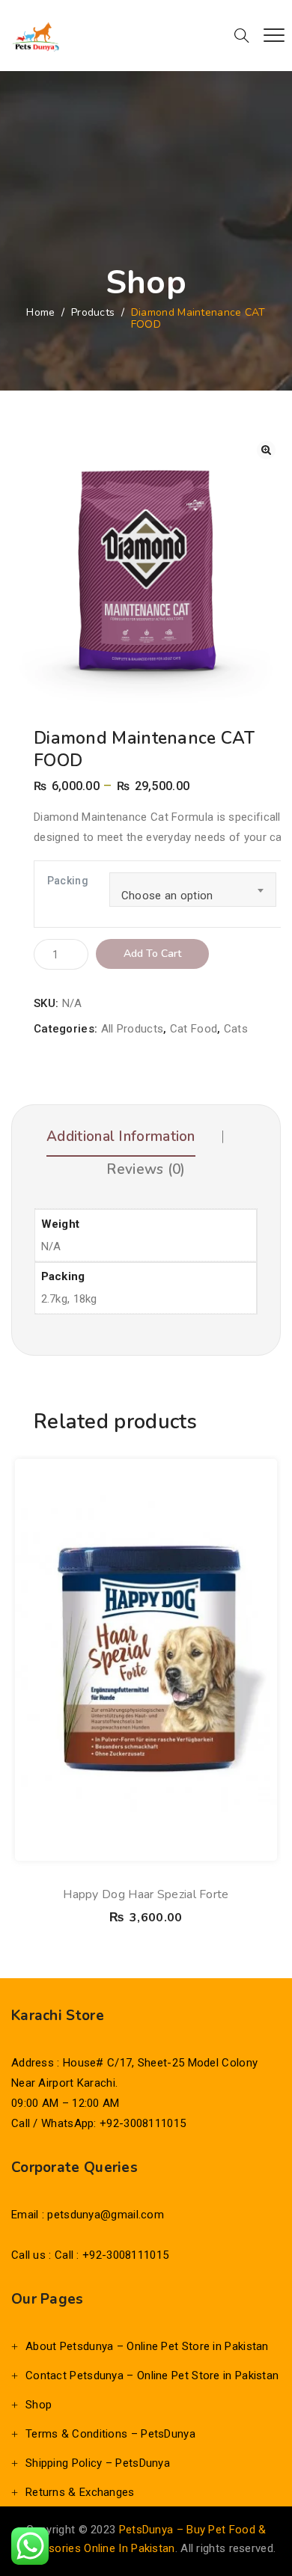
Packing (68, 881)
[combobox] (193, 890)
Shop (39, 2405)
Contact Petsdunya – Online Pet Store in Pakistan (152, 2375)
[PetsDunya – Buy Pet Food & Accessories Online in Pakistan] (35, 36)
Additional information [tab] (121, 1136)
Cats (236, 1029)
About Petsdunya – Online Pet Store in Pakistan (147, 2346)
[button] (266, 450)
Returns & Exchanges (80, 2492)
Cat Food (194, 1029)
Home (40, 312)
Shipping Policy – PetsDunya (98, 2463)
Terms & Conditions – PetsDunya (110, 2434)
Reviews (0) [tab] (146, 1169)
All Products (133, 1029)
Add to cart (152, 954)
